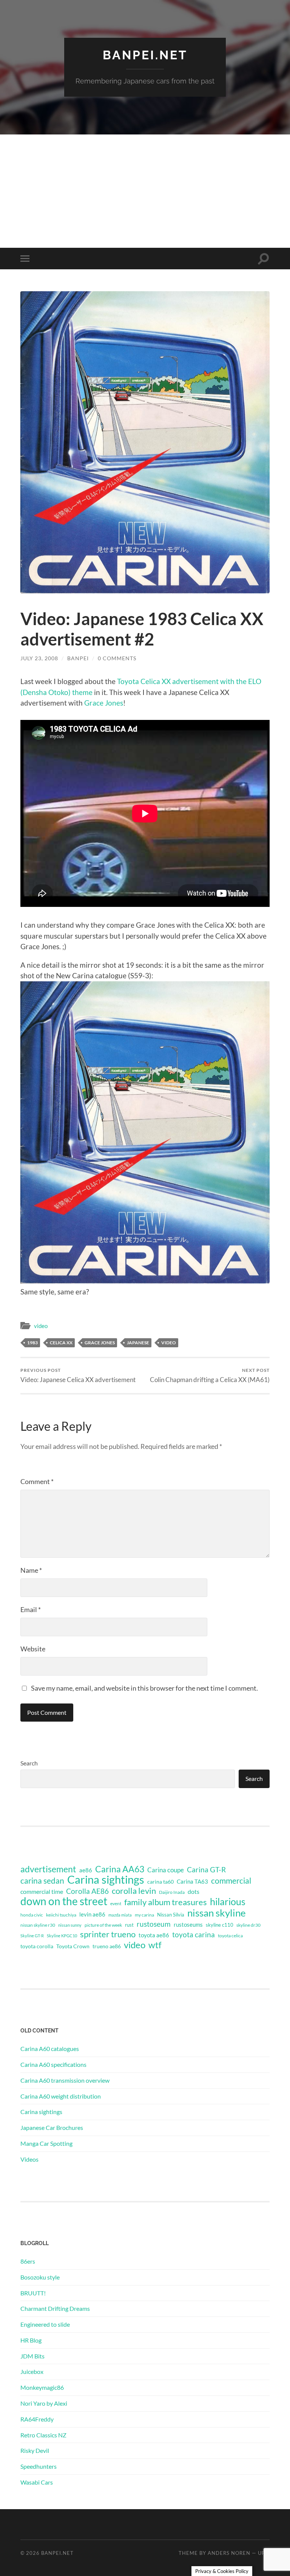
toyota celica (230, 1936)
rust (129, 1925)
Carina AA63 (120, 1869)
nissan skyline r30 (38, 1925)
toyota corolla (37, 1946)
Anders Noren (229, 2553)
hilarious (228, 1901)
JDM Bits (32, 2356)
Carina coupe (166, 1870)
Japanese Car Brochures (52, 2127)
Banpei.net (145, 55)
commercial (231, 1881)
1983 (32, 1343)
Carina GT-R (206, 1870)
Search (29, 1763)
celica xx (61, 1343)
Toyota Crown (73, 1946)
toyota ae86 (154, 1935)
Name (31, 1570)
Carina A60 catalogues (50, 2049)
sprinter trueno (108, 1934)
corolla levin (134, 1891)
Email (31, 1609)
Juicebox (32, 2371)
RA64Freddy (37, 2419)
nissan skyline (217, 1913)
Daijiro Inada (172, 1892)
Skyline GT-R (32, 1936)
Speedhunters (39, 2466)
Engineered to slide (45, 2324)
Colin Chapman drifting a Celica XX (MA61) (210, 1375)
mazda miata (120, 1915)
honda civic (32, 1915)
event (116, 1903)
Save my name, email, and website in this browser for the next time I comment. (144, 1688)
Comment (37, 1481)
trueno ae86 (107, 1946)
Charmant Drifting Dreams (55, 2308)
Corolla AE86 (87, 1891)
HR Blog (31, 2340)
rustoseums (188, 1924)
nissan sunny (70, 1925)
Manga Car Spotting (46, 2143)
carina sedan (42, 1881)
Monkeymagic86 (42, 2387)
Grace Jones (104, 703)
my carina (144, 1915)
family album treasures (166, 1902)
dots (194, 1891)
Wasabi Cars (37, 2482)
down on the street (64, 1901)
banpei (78, 658)
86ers (28, 2261)
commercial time (42, 1892)
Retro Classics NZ (43, 2435)
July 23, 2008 (39, 658)
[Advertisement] (145, 191)
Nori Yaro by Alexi (44, 2403)
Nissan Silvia (171, 1915)
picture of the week (103, 1925)
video (41, 1326)
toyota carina (194, 1934)
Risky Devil (35, 2450)
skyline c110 (220, 1925)
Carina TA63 (192, 1881)
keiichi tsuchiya (61, 1915)
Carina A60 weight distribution (61, 2096)
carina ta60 (160, 1882)
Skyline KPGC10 (62, 1936)
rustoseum (154, 1924)
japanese (138, 1343)
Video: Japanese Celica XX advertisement (78, 1375)
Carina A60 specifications (53, 2064)
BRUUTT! (33, 2293)
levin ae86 (92, 1914)
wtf (155, 1945)
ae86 (86, 1870)
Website (33, 1649)
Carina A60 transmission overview (65, 2080)
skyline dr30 (248, 1925)
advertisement (48, 1869)
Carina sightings (106, 1879)
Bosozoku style (40, 2277)
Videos (29, 2159)
